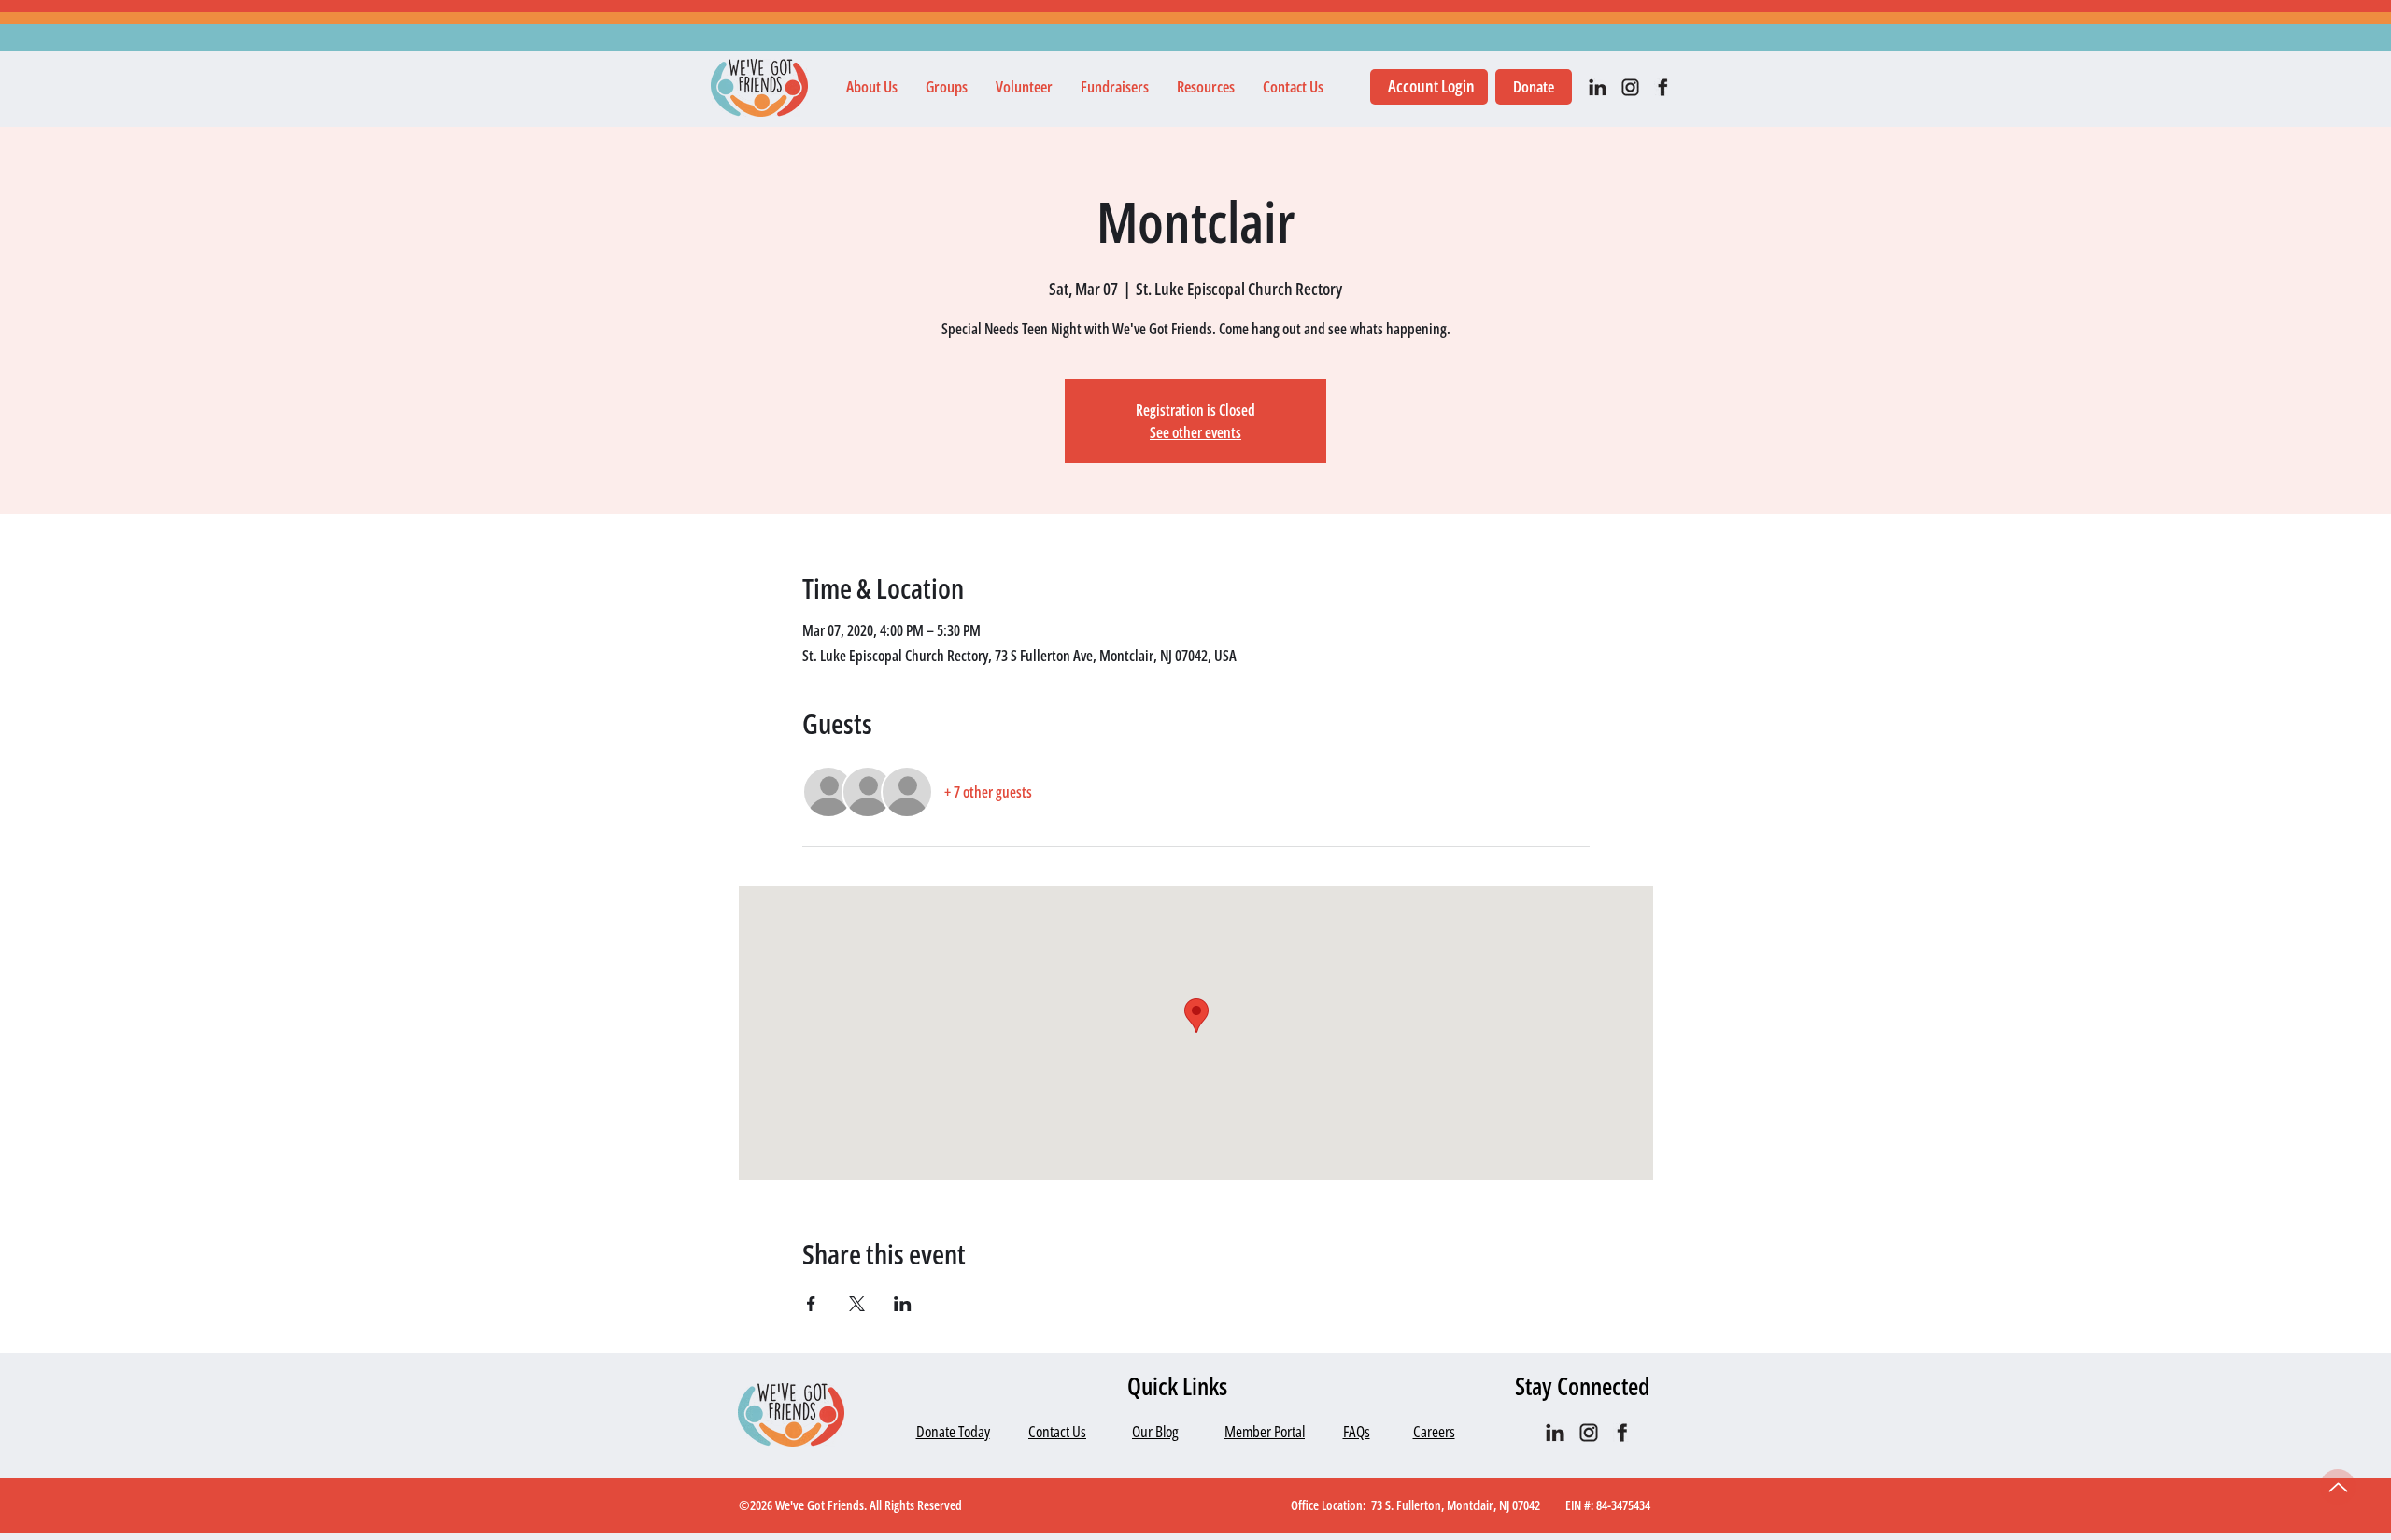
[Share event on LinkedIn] (903, 1304)
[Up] (2338, 1487)
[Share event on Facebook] (811, 1304)
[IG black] (1630, 87)
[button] (872, 87)
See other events (1195, 432)
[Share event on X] (857, 1304)
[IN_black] (1598, 87)
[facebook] (1663, 87)
